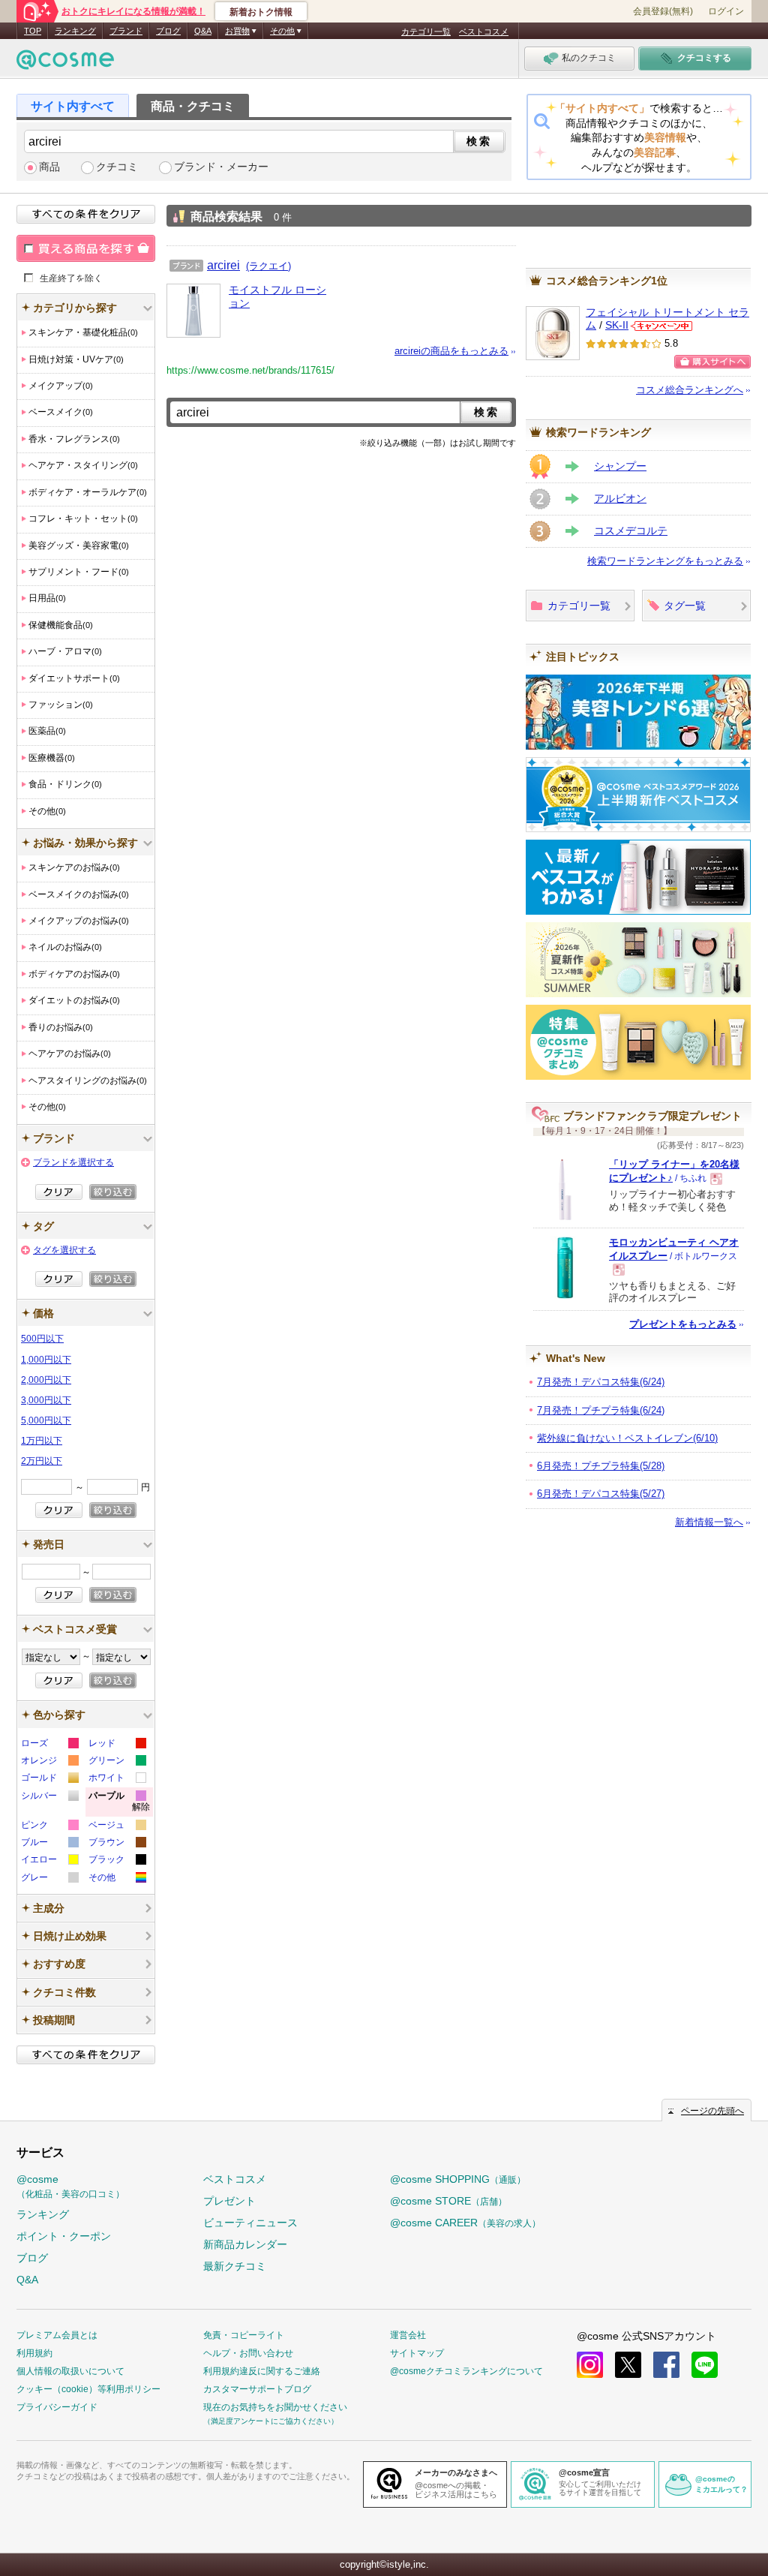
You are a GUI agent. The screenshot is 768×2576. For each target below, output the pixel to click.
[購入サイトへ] (712, 362)
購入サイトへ (712, 362)
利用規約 (34, 2353)
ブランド (126, 31)
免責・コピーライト (244, 2335)
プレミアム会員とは (57, 2335)
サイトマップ (417, 2353)
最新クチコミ (235, 2266)
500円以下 (42, 1339)
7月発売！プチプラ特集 (601, 1410)
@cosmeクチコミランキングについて (466, 2371)
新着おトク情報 (261, 12)
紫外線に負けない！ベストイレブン (627, 1438)
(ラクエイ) (268, 266)
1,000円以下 (46, 1360)
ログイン (726, 11)
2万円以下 (42, 1461)
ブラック (117, 1861)
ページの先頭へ (712, 2111)
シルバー (49, 1797)
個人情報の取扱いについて (70, 2371)
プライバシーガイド (57, 2407)
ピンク (49, 1827)
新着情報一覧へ (709, 1522)
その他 (117, 1879)
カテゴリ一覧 (426, 32)
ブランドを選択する (73, 1162)
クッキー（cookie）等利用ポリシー (88, 2389)
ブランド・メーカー (221, 167)
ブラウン (117, 1844)
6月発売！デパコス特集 (601, 1494)
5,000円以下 (46, 1420)
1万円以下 (42, 1441)
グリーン (117, 1762)
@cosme (70, 2186)
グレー (49, 1879)
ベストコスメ (484, 32)
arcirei (223, 265)
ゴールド (49, 1779)
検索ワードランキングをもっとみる (665, 561)
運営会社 (408, 2335)
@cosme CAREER (465, 2223)
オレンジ (49, 1762)
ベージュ (117, 1827)
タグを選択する (64, 1250)
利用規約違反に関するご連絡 (262, 2371)
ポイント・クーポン (64, 2236)
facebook (666, 2365)
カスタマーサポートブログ (257, 2389)
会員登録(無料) (663, 11)
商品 (49, 167)
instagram (590, 2365)
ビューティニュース (250, 2223)
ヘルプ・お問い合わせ (248, 2353)
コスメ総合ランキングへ (690, 390)
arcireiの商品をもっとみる (451, 351)
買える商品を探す (86, 248)
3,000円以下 (46, 1400)
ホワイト (117, 1779)
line (705, 2365)
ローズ (49, 1745)
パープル (119, 1804)
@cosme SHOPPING (458, 2179)
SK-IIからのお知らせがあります (661, 326)
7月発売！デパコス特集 (601, 1382)
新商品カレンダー (245, 2244)
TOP (33, 31)
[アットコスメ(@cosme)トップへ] (65, 63)
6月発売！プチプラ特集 (601, 1466)
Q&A (203, 31)
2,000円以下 (46, 1380)
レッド (117, 1745)
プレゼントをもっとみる (683, 1324)
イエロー (49, 1861)
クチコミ (117, 167)
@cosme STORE (448, 2201)
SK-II (617, 325)
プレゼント (229, 2201)
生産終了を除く (71, 278)
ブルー (49, 1844)
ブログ (168, 31)
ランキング (75, 31)
